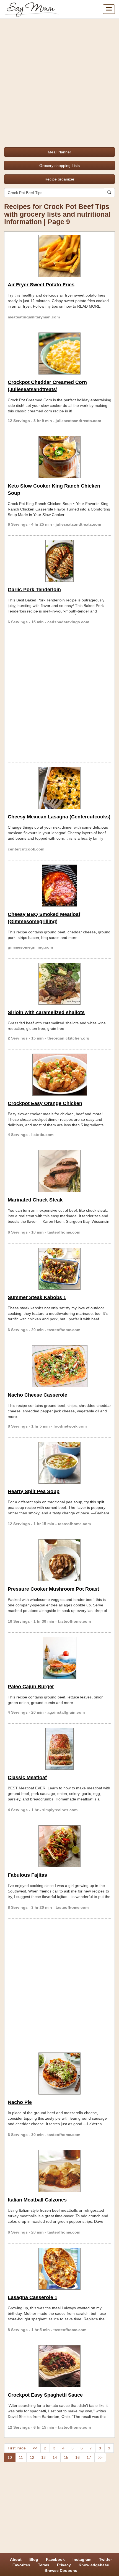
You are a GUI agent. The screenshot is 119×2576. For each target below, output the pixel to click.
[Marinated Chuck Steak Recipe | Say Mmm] (59, 1171)
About (16, 2559)
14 (55, 2457)
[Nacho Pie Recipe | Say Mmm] (59, 2074)
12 (32, 2457)
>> (100, 2457)
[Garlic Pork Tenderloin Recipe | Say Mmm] (59, 561)
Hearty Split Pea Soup (34, 1491)
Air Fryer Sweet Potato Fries (41, 285)
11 (21, 2457)
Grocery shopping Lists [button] (59, 166)
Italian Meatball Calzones (37, 2200)
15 (66, 2457)
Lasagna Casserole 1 (33, 2297)
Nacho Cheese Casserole (37, 1395)
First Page (17, 2448)
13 (43, 2457)
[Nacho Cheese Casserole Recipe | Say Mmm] (59, 1366)
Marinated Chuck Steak (35, 1200)
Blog (34, 2559)
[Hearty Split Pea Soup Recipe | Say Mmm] (59, 1463)
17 (89, 2457)
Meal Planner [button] (59, 152)
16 (77, 2457)
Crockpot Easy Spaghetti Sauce (45, 2395)
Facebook (55, 2559)
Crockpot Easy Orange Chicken (45, 1103)
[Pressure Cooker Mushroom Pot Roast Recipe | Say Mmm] (59, 1560)
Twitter (105, 2559)
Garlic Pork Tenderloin (34, 590)
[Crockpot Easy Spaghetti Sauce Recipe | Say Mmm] (59, 2366)
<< (35, 2448)
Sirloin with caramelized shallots (46, 1012)
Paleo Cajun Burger (31, 1687)
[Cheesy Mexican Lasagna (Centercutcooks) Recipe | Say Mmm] (59, 788)
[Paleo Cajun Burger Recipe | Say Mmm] (59, 1658)
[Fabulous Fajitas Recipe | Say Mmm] (59, 1846)
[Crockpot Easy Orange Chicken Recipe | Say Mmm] (59, 1075)
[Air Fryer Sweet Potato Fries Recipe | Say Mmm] (59, 256)
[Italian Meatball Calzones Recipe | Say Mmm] (59, 2171)
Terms (44, 2565)
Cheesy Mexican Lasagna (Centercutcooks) (59, 817)
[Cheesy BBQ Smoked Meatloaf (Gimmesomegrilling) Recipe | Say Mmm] (59, 886)
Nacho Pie (20, 2102)
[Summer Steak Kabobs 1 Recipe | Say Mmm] (59, 1269)
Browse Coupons (61, 2570)
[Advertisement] (59, 81)
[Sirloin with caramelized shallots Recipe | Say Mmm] (59, 984)
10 (10, 2457)
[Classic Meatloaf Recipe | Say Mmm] (59, 1749)
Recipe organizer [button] (59, 179)
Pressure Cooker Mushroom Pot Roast (53, 1589)
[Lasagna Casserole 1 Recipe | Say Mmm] (59, 2269)
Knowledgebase (94, 2565)
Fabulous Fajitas (27, 1875)
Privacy (64, 2565)
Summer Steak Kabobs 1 (37, 1297)
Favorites (21, 2565)
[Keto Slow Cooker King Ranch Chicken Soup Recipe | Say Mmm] (59, 457)
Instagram (82, 2559)
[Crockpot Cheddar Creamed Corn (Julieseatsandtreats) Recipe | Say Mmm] (59, 354)
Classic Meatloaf (27, 1777)
